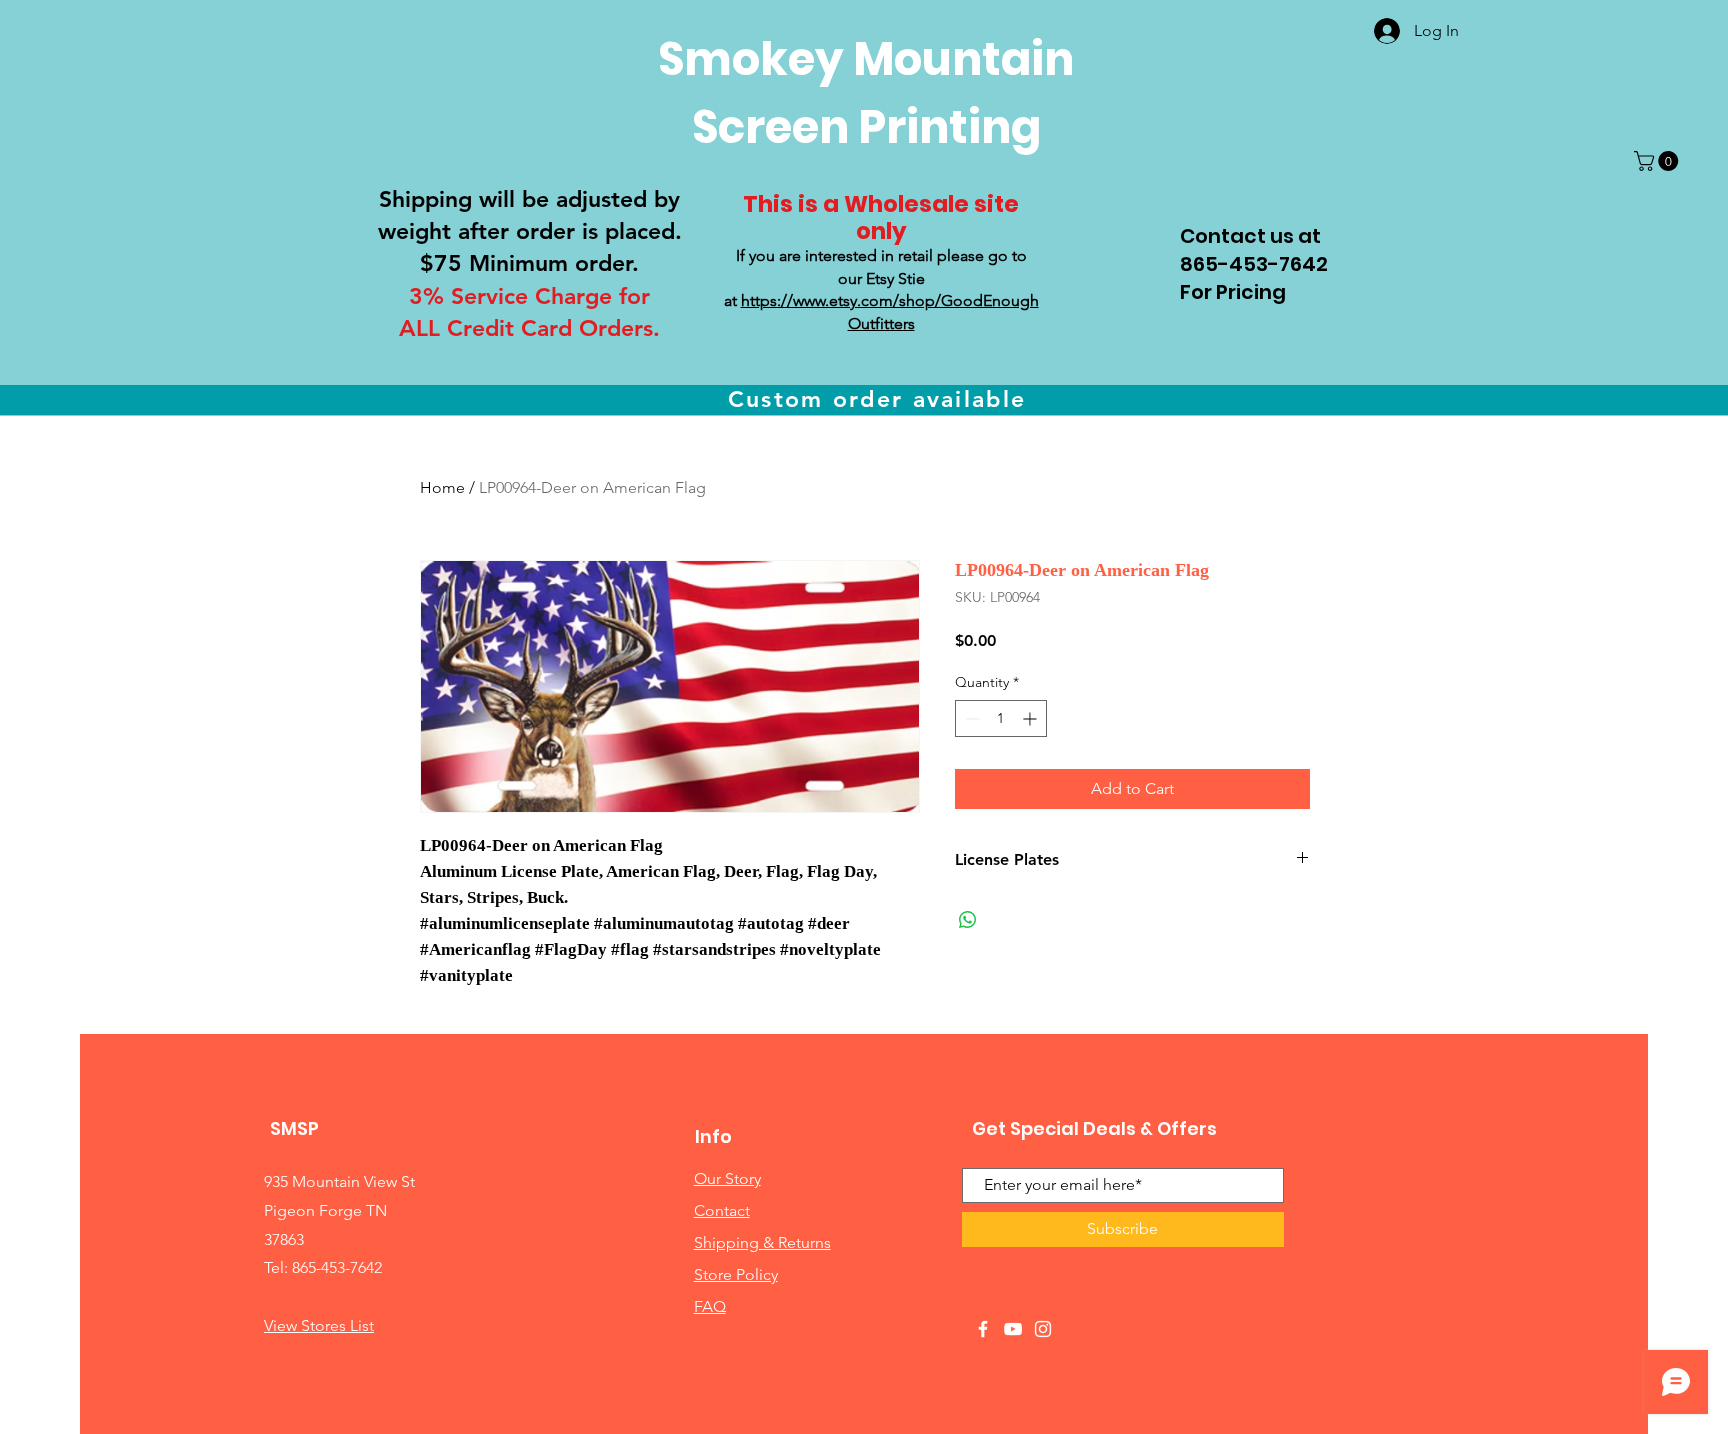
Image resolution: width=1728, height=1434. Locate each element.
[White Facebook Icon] (983, 1329)
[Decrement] (970, 718)
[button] (1658, 161)
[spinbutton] (1001, 718)
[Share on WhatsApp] (968, 920)
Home (442, 487)
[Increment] (1031, 718)
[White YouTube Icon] (1013, 1329)
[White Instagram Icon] (1043, 1329)
